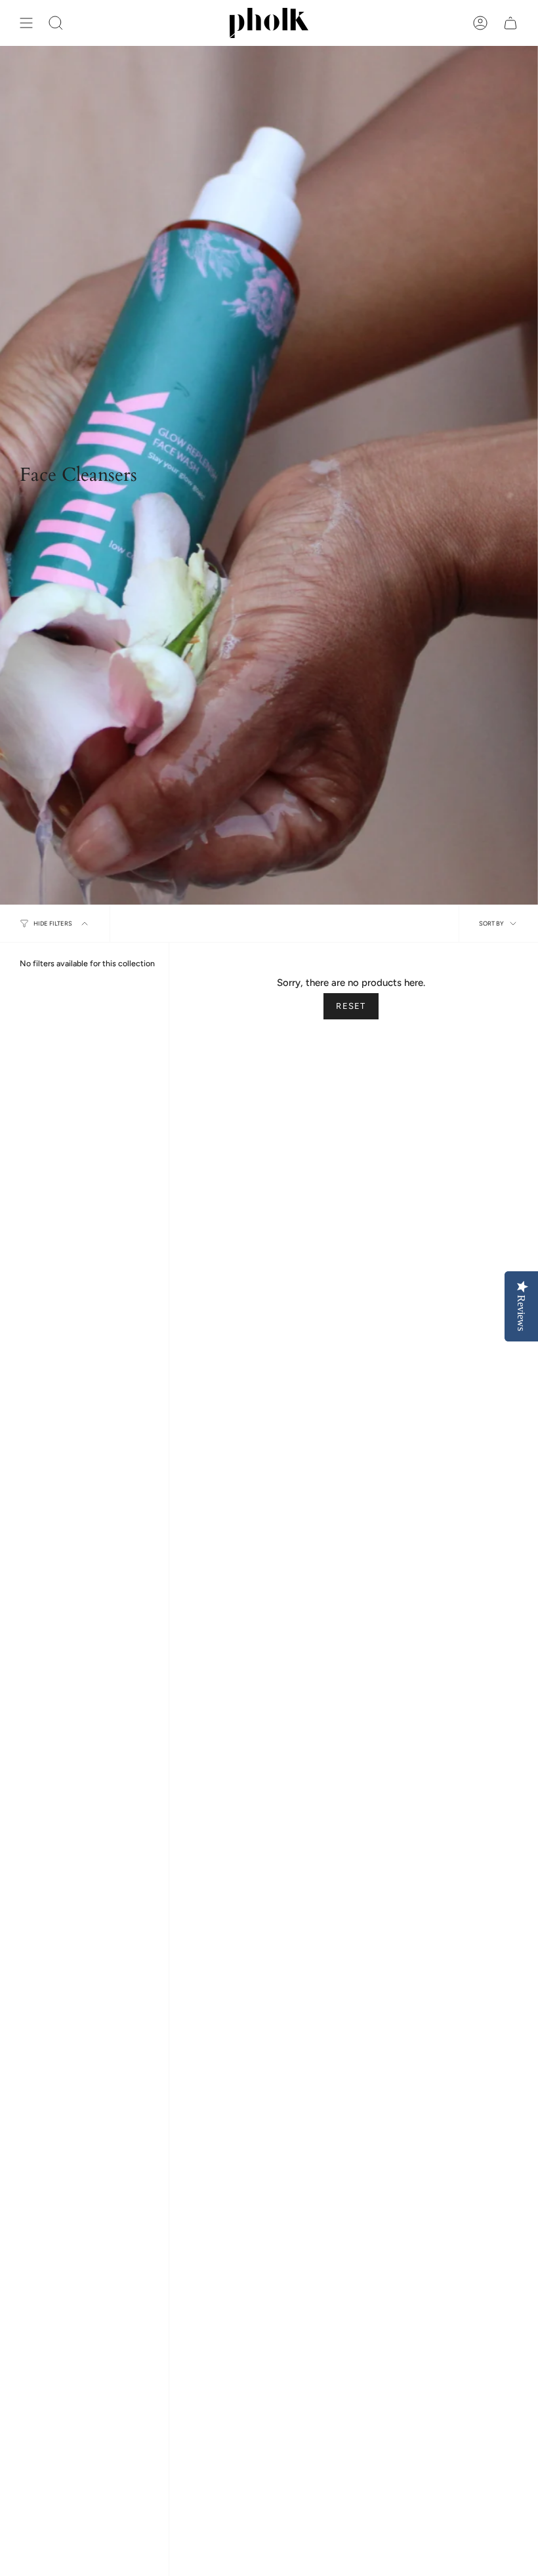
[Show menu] (26, 23)
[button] (56, 23)
